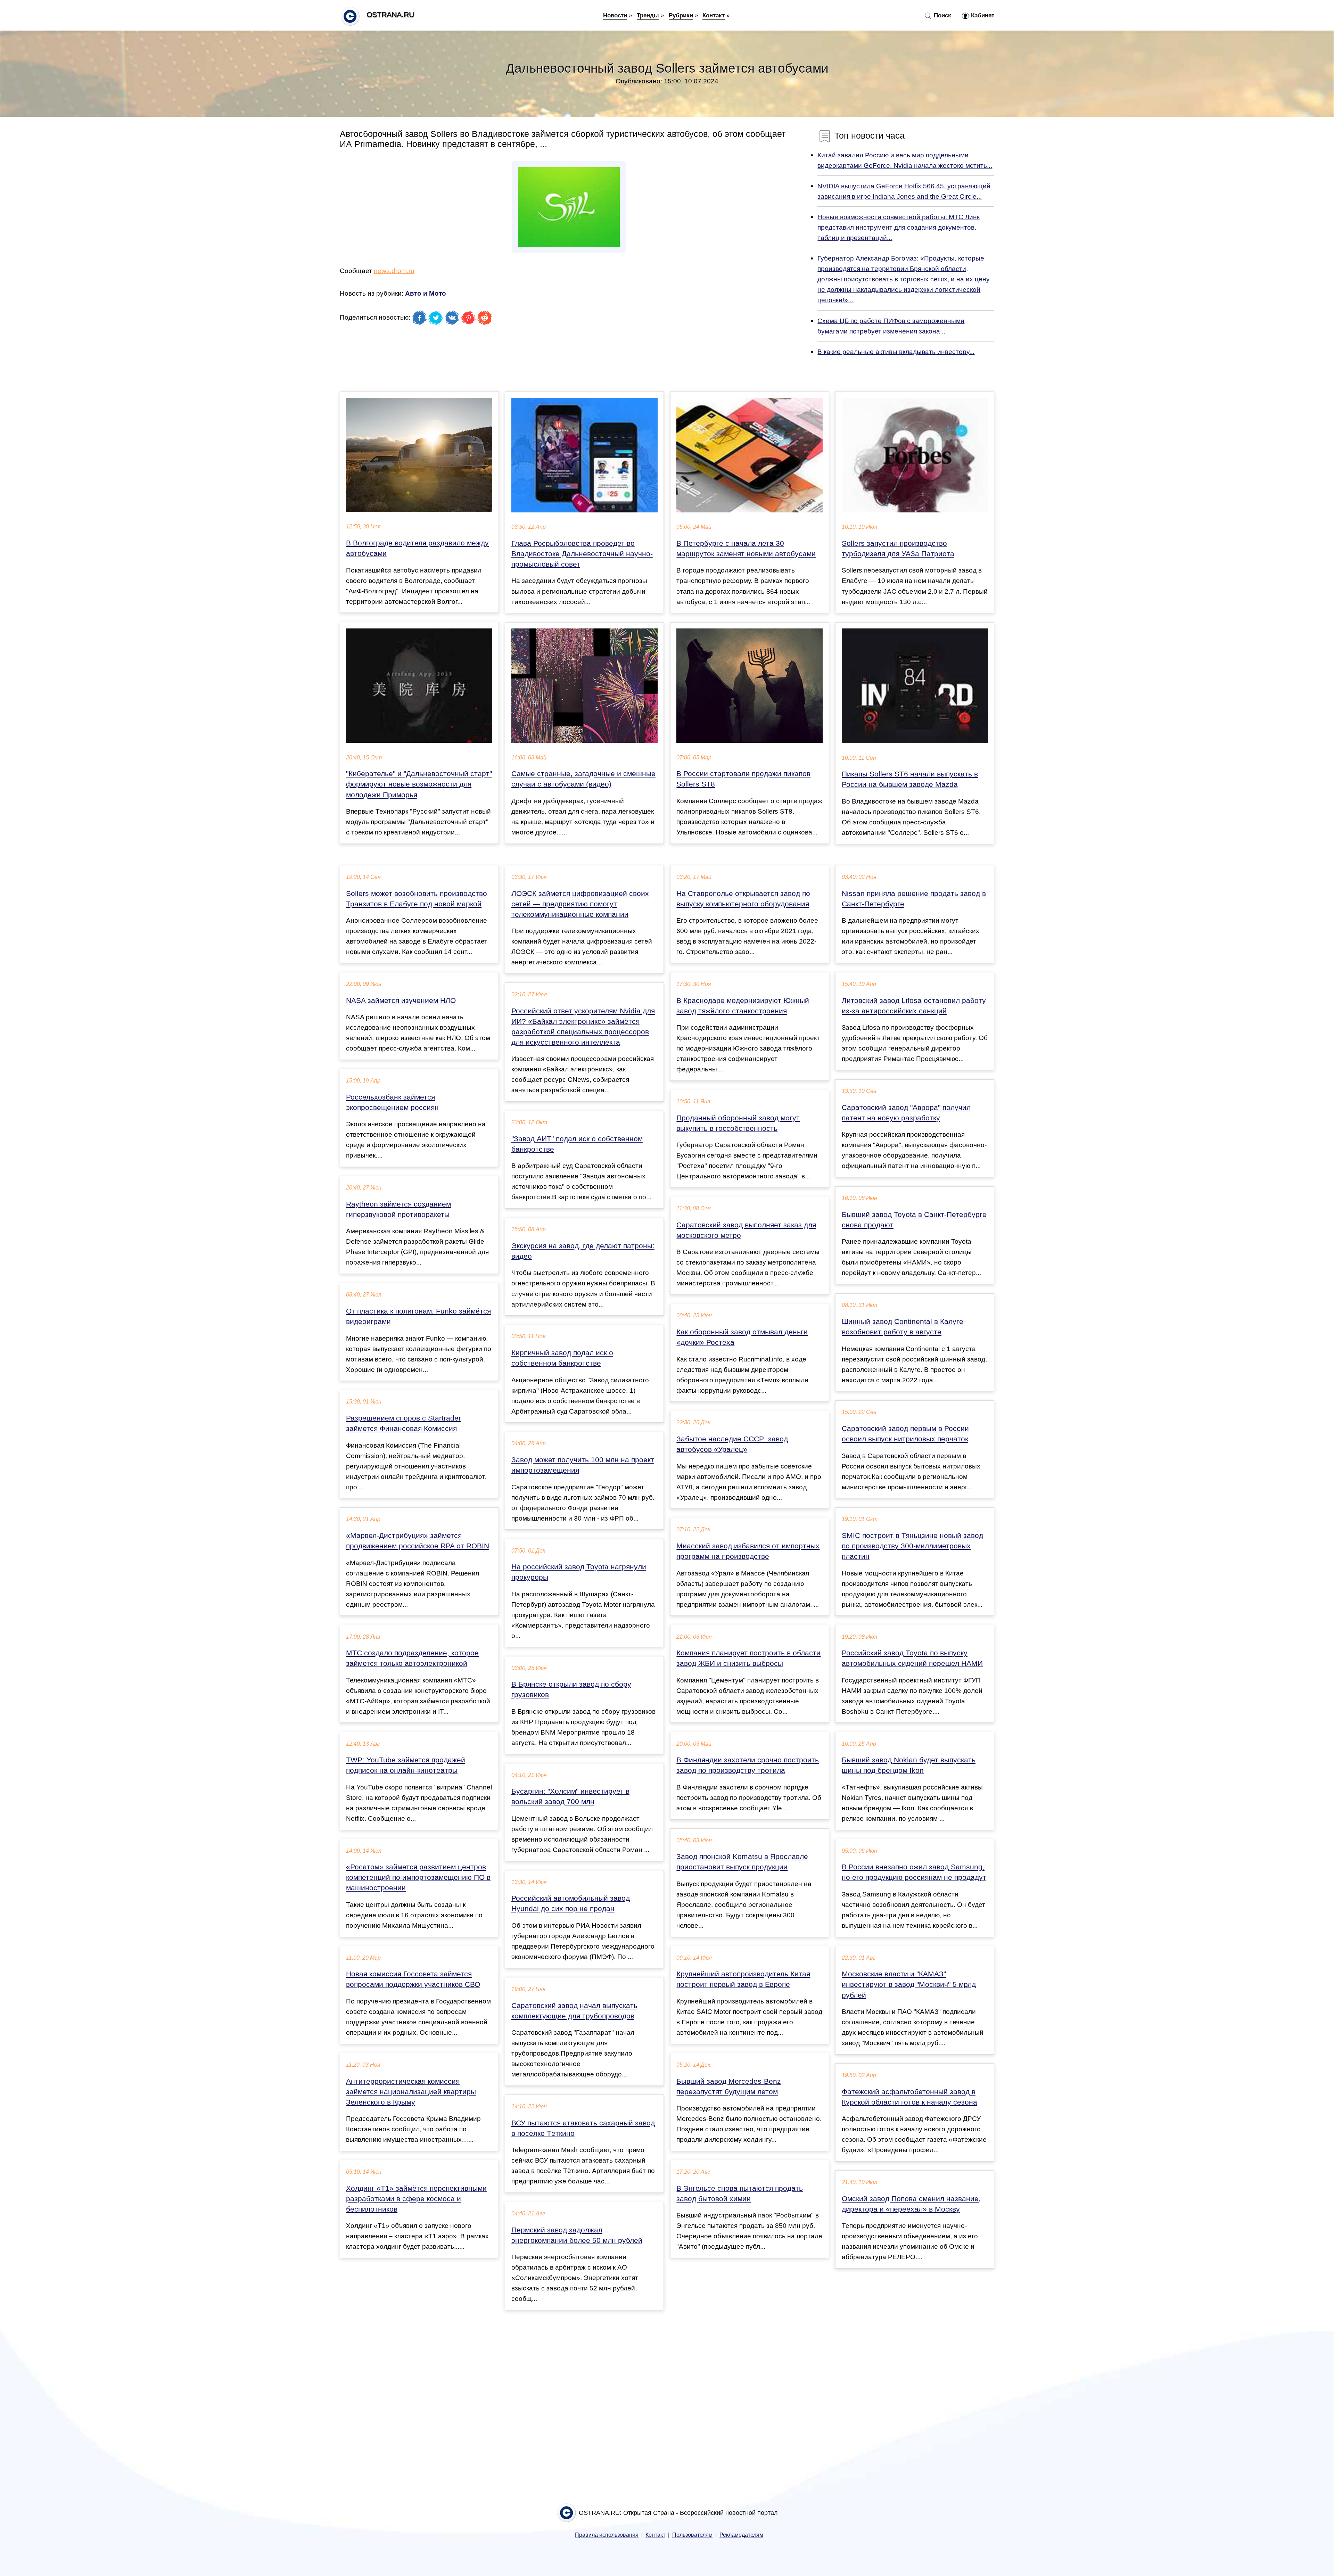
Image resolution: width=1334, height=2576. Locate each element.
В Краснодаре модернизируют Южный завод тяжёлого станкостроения (743, 1006)
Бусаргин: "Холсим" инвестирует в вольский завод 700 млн (570, 1796)
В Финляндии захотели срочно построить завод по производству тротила (748, 1765)
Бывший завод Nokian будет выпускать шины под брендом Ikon (909, 1765)
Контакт (714, 15)
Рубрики (681, 15)
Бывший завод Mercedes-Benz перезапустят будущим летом (729, 2087)
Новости (615, 15)
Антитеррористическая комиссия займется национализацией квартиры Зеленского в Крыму (411, 2092)
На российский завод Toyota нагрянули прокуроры (579, 1572)
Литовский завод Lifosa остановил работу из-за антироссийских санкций (914, 1006)
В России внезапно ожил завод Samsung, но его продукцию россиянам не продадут (914, 1872)
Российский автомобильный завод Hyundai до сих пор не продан (571, 1903)
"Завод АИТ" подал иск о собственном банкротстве (577, 1144)
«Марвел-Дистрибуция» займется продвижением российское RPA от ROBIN (418, 1541)
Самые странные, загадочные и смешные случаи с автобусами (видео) (583, 779)
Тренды (648, 15)
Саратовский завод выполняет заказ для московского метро (746, 1230)
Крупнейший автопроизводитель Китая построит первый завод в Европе (743, 1979)
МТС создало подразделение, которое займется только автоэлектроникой (412, 1658)
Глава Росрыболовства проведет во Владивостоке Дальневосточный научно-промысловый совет (582, 554)
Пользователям (692, 2535)
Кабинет (982, 15)
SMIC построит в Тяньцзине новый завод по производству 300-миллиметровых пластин (912, 1546)
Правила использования (607, 2535)
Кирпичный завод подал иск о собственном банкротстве (562, 1358)
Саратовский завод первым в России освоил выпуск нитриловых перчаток (905, 1434)
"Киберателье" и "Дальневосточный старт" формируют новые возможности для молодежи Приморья (419, 784)
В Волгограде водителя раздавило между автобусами (417, 548)
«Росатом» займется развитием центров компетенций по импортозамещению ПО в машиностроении (418, 1877)
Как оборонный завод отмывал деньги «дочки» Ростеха (742, 1337)
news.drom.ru (394, 271)
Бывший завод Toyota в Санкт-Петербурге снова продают (914, 1220)
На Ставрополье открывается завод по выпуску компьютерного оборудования (743, 899)
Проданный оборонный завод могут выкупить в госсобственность (738, 1123)
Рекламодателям (741, 2535)
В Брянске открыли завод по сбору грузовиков (571, 1689)
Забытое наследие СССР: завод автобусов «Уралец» (732, 1444)
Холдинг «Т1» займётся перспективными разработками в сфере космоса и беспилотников (416, 2199)
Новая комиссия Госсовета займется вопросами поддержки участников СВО (413, 1979)
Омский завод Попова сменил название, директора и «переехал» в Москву (911, 2204)
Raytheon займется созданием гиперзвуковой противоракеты (398, 1209)
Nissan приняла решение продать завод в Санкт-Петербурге (914, 899)
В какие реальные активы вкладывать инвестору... (896, 352)
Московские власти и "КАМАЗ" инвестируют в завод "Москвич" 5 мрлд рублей (909, 1984)
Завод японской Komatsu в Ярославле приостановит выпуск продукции (742, 1862)
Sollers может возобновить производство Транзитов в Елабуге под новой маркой (417, 899)
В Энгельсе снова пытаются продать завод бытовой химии (740, 2194)
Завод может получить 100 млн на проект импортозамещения (583, 1465)
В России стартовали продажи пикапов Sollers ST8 (743, 779)
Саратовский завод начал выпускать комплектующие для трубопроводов (574, 2011)
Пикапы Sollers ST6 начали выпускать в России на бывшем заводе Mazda (910, 779)
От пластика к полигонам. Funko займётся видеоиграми (418, 1316)
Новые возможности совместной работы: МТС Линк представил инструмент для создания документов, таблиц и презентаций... (899, 227)
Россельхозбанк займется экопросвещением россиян (392, 1102)
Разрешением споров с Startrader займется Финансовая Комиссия (404, 1423)
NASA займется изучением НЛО (401, 1001)
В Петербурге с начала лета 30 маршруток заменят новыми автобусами (746, 549)
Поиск (942, 15)
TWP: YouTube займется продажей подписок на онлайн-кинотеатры (406, 1765)
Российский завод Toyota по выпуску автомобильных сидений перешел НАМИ (912, 1658)
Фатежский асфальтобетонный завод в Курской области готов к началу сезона (909, 2097)
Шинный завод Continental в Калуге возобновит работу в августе (903, 1327)
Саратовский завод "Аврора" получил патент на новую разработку (906, 1113)
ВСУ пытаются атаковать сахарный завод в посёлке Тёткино (583, 2128)
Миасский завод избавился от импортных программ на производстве (748, 1551)
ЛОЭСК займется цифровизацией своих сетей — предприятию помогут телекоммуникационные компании (580, 904)
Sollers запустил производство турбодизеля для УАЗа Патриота (898, 549)
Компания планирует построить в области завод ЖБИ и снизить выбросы (748, 1658)
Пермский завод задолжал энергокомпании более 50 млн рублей (577, 2235)
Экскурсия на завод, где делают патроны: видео (583, 1251)
